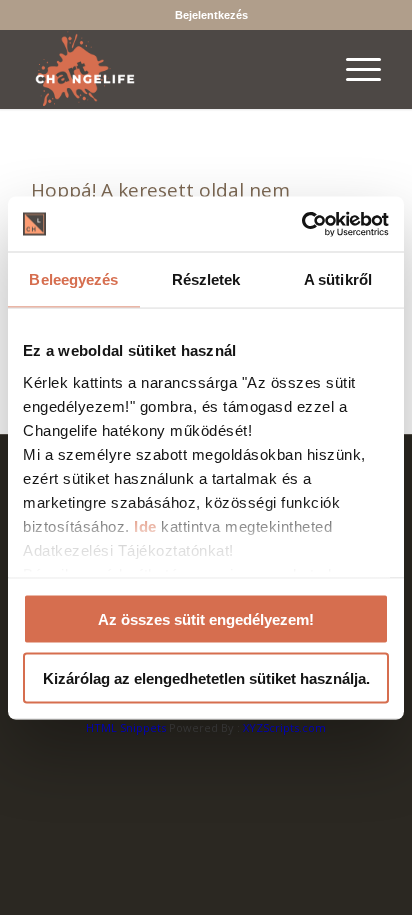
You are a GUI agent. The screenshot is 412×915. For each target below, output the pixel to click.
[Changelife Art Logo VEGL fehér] (171, 69)
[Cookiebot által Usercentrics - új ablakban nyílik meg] (301, 224)
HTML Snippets (126, 727)
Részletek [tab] (206, 279)
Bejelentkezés (211, 15)
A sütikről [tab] (338, 279)
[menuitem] (211, 15)
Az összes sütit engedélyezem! (206, 619)
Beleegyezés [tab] (73, 279)
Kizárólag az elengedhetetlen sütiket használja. (206, 677)
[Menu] (353, 69)
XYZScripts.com (284, 727)
